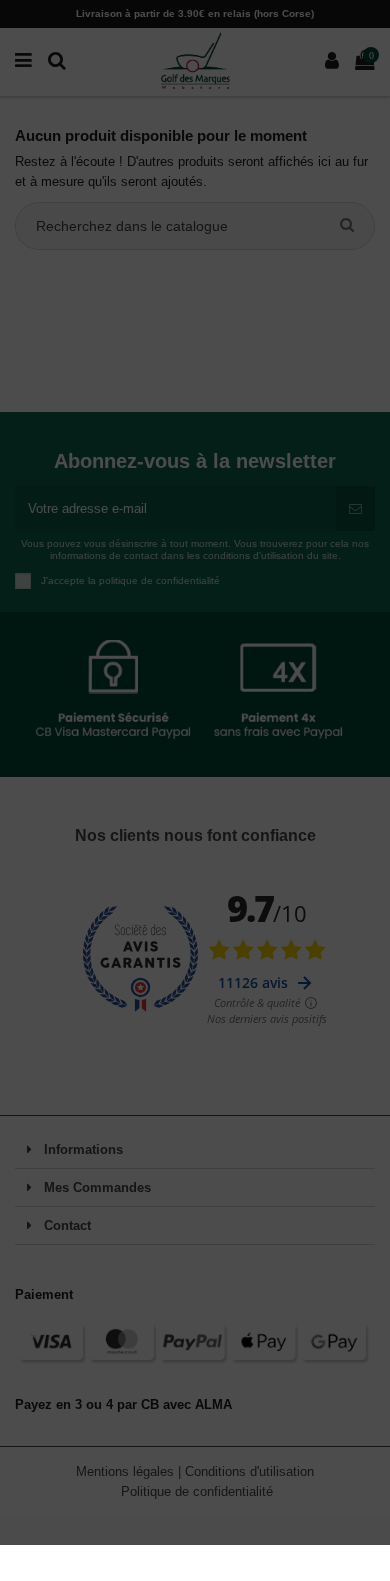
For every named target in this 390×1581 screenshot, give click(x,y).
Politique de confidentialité (197, 1491)
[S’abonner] (355, 509)
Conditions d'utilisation (249, 1471)
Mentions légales (127, 1471)
